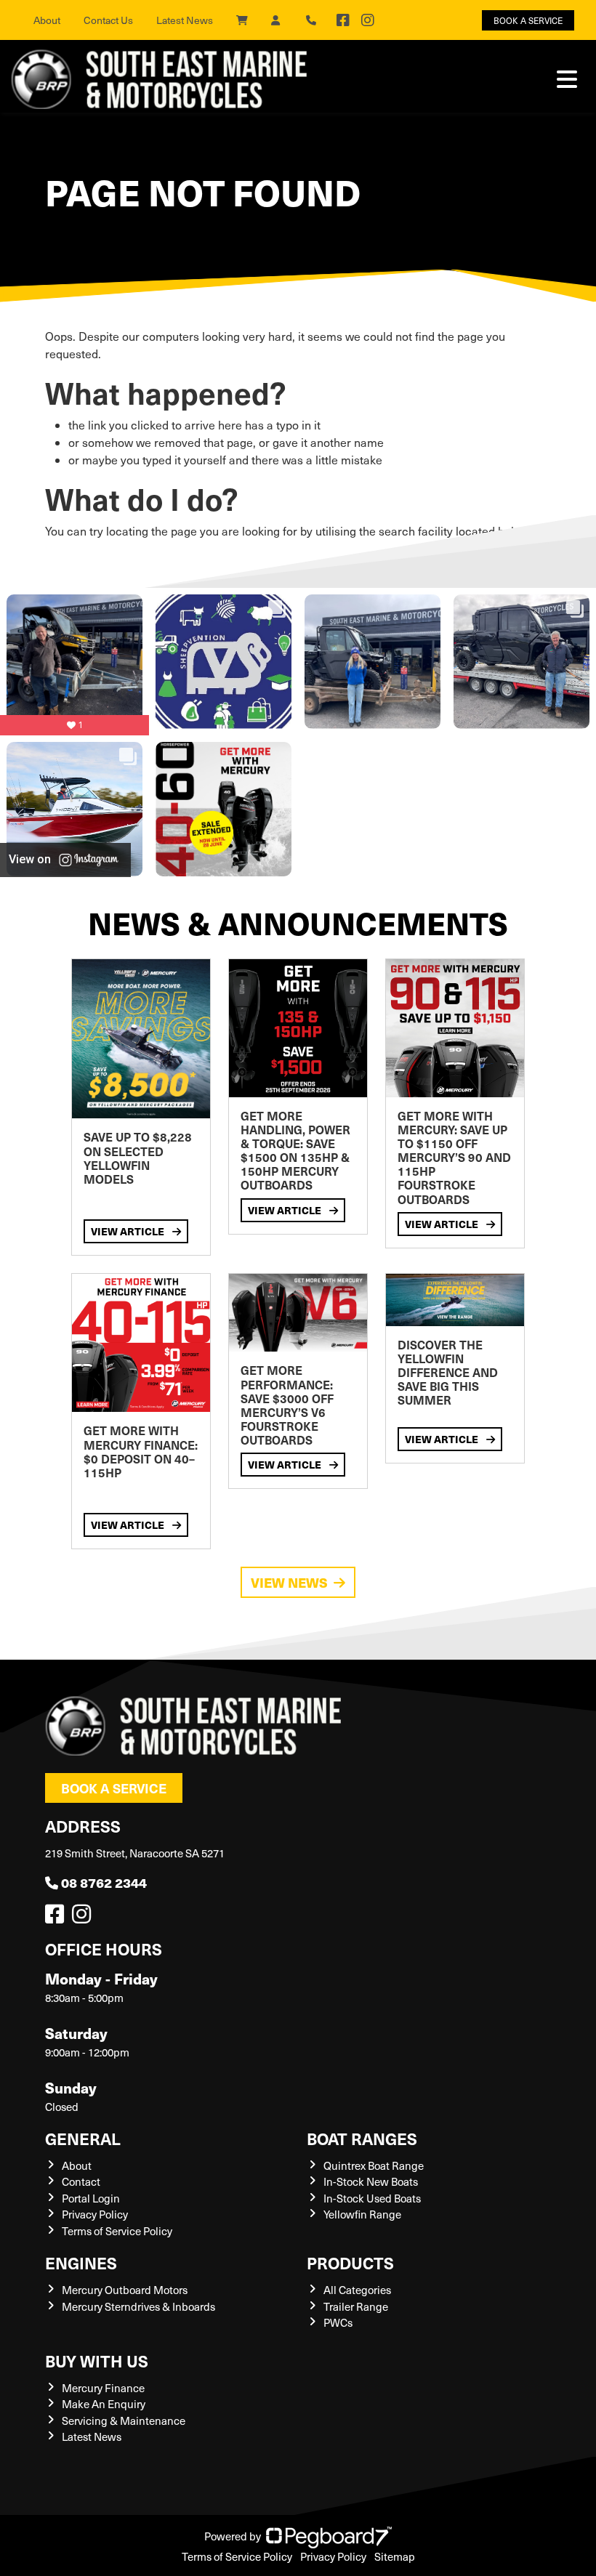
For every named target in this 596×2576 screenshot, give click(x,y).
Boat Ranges (362, 2138)
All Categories (357, 2290)
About (47, 20)
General (83, 2138)
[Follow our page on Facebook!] (343, 20)
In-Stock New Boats (371, 2181)
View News (289, 1582)
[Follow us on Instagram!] (84, 1918)
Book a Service (114, 1788)
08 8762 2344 (104, 1882)
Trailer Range (356, 2306)
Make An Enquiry (104, 2404)
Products (350, 2262)
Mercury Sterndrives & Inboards (138, 2306)
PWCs (338, 2322)
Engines (81, 2262)
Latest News (185, 20)
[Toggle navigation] (567, 79)
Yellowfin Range (362, 2214)
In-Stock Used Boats (372, 2198)
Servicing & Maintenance (124, 2420)
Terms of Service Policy (117, 2231)
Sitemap (395, 2556)
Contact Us (108, 20)
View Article (129, 1231)
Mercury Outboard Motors (125, 2290)
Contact (81, 2181)
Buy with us (97, 2361)
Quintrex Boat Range (374, 2165)
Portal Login (91, 2198)
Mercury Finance (103, 2388)
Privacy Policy (95, 2214)
